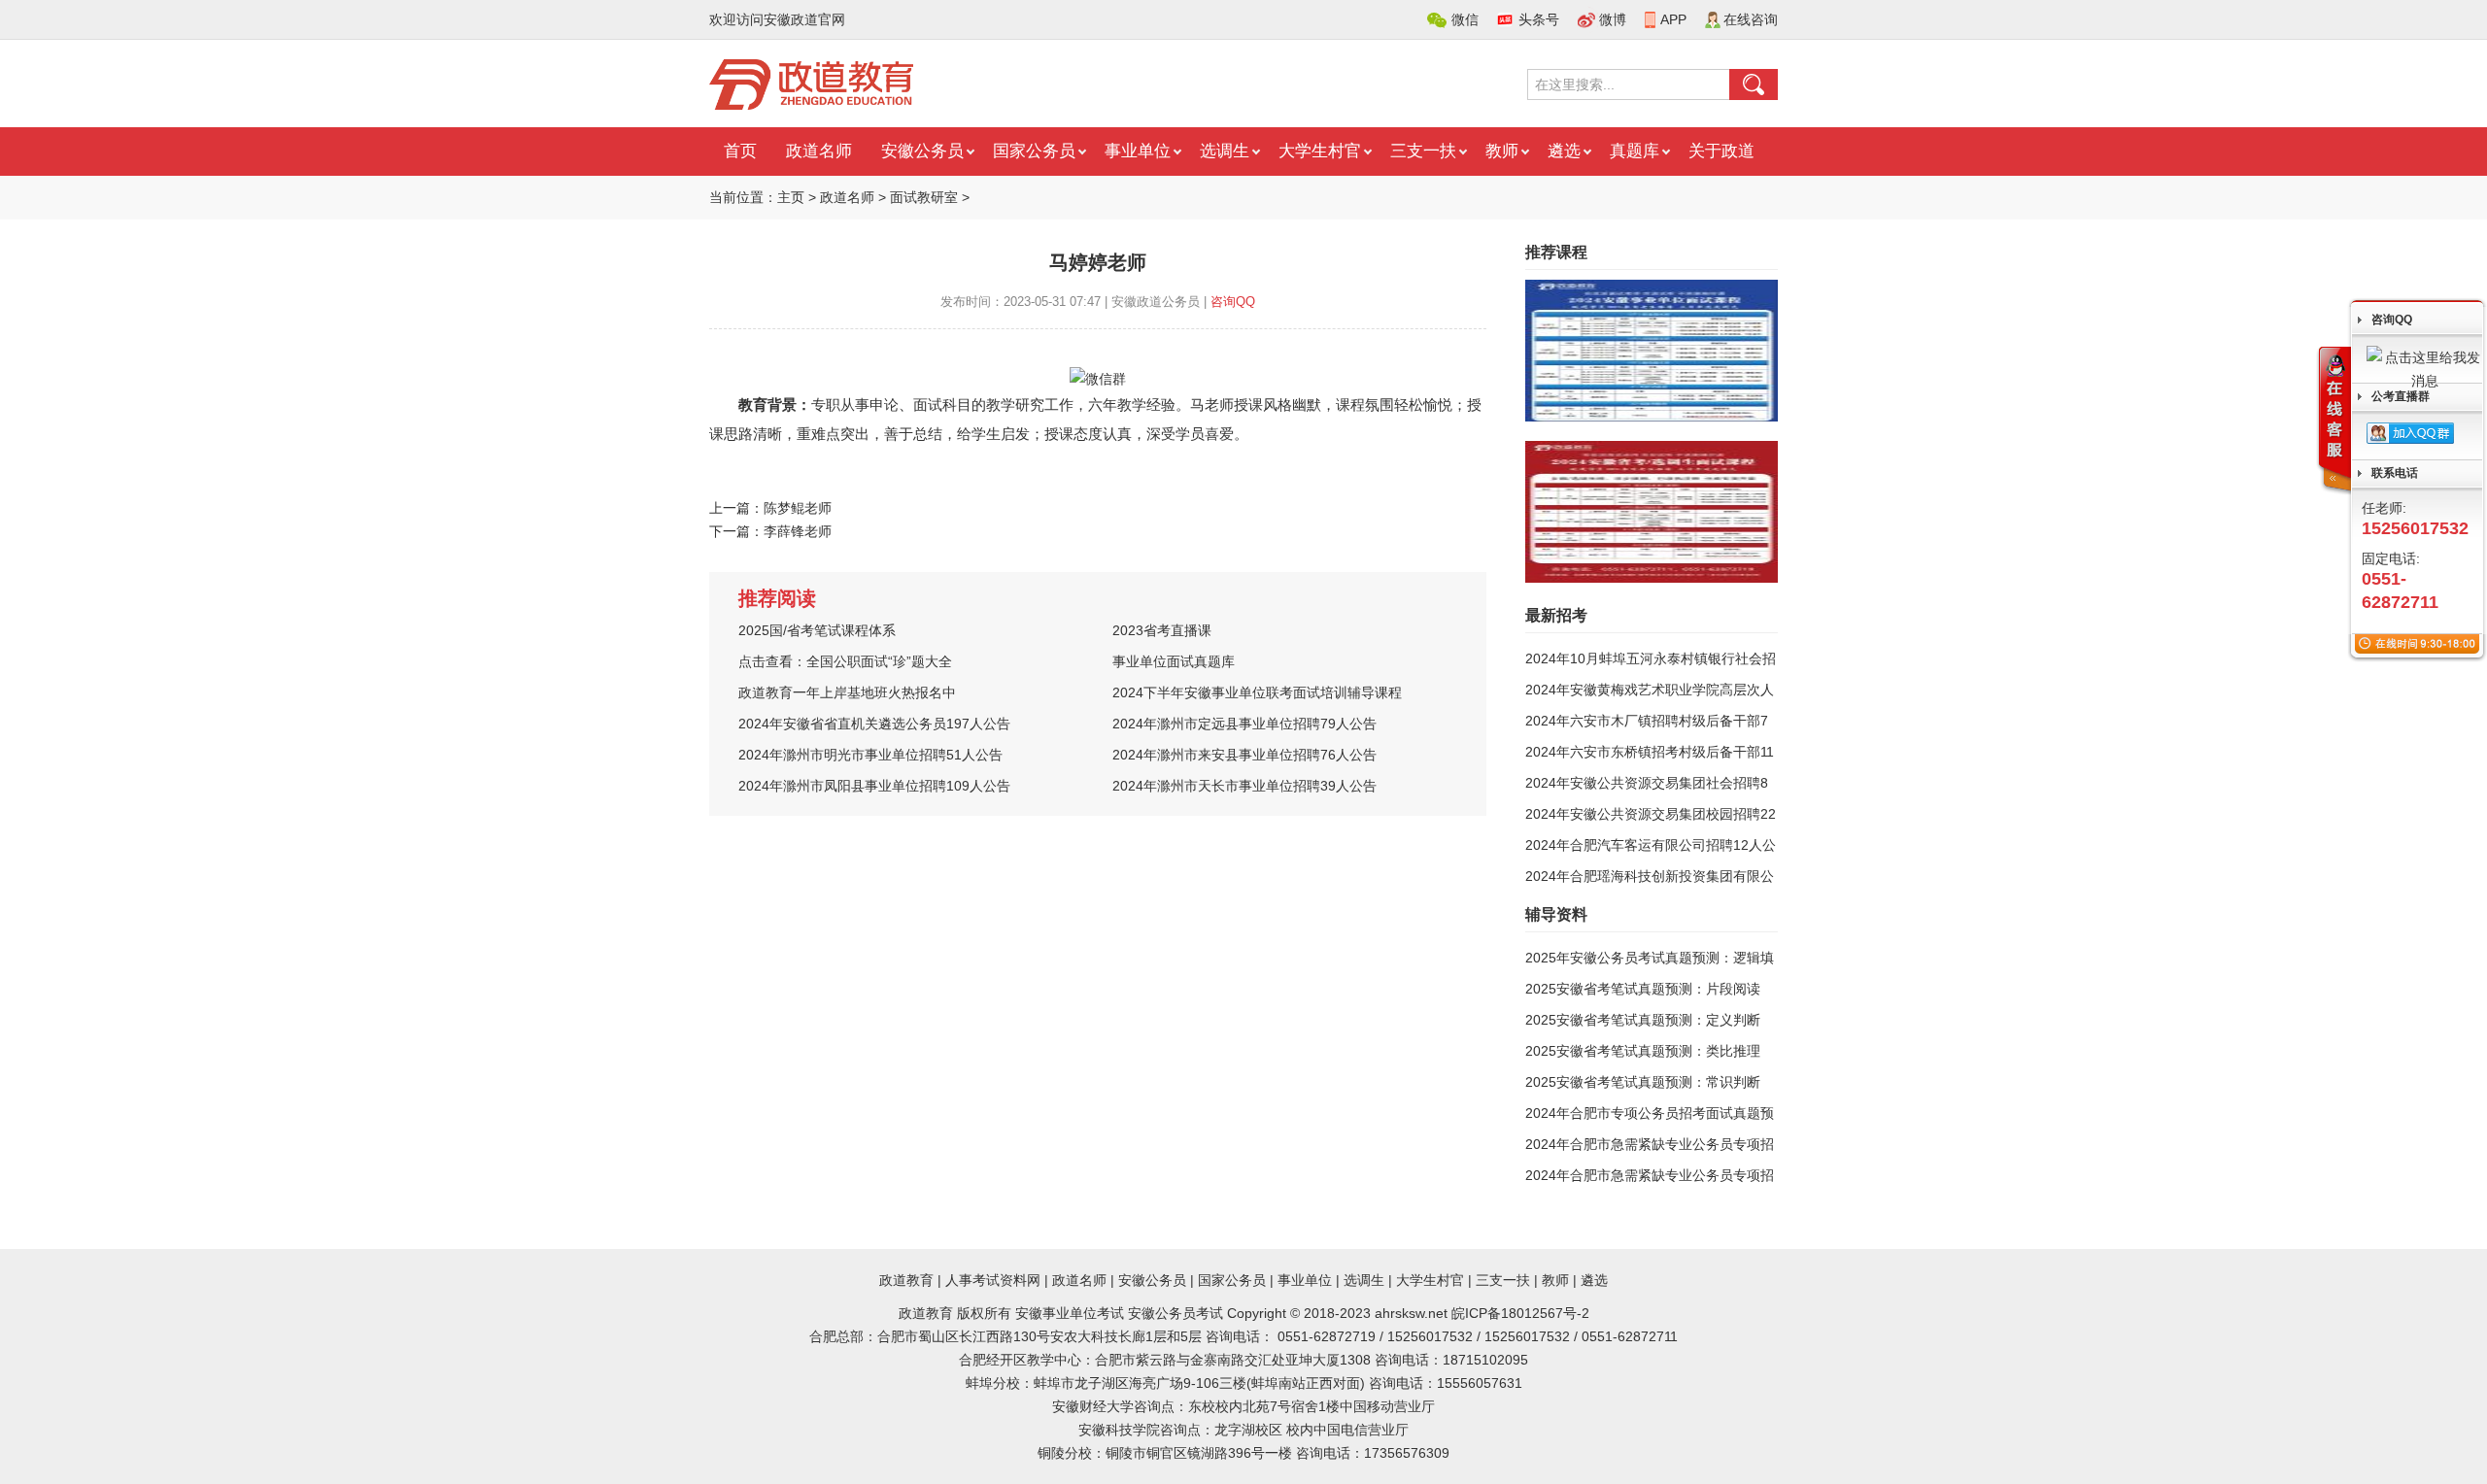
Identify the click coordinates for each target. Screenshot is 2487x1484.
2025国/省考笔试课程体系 (817, 630)
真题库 (1635, 151)
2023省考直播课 (1162, 630)
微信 (1465, 19)
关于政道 (1721, 151)
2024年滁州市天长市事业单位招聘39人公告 (1244, 786)
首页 (740, 151)
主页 (791, 197)
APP (1673, 19)
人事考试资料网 (993, 1280)
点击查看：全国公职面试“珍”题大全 (845, 661)
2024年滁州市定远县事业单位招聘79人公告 (1244, 724)
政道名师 (819, 151)
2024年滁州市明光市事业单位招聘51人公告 (870, 755)
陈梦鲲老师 (798, 508)
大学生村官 (1320, 151)
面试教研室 (924, 197)
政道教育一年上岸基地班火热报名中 (847, 692)
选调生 (1225, 151)
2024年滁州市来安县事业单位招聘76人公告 (1244, 755)
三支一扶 (1423, 151)
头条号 (1539, 19)
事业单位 (1138, 151)
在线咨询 (1751, 19)
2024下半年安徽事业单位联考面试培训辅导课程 (1257, 692)
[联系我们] (2334, 421)
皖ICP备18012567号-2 (1520, 1313)
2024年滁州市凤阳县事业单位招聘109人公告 (874, 786)
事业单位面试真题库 (1174, 661)
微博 (1613, 19)
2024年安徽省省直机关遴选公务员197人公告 (874, 724)
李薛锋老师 (798, 531)
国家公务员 (1034, 151)
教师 (1502, 151)
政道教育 (906, 1280)
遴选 (1564, 151)
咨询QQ (1233, 302)
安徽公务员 (922, 151)
